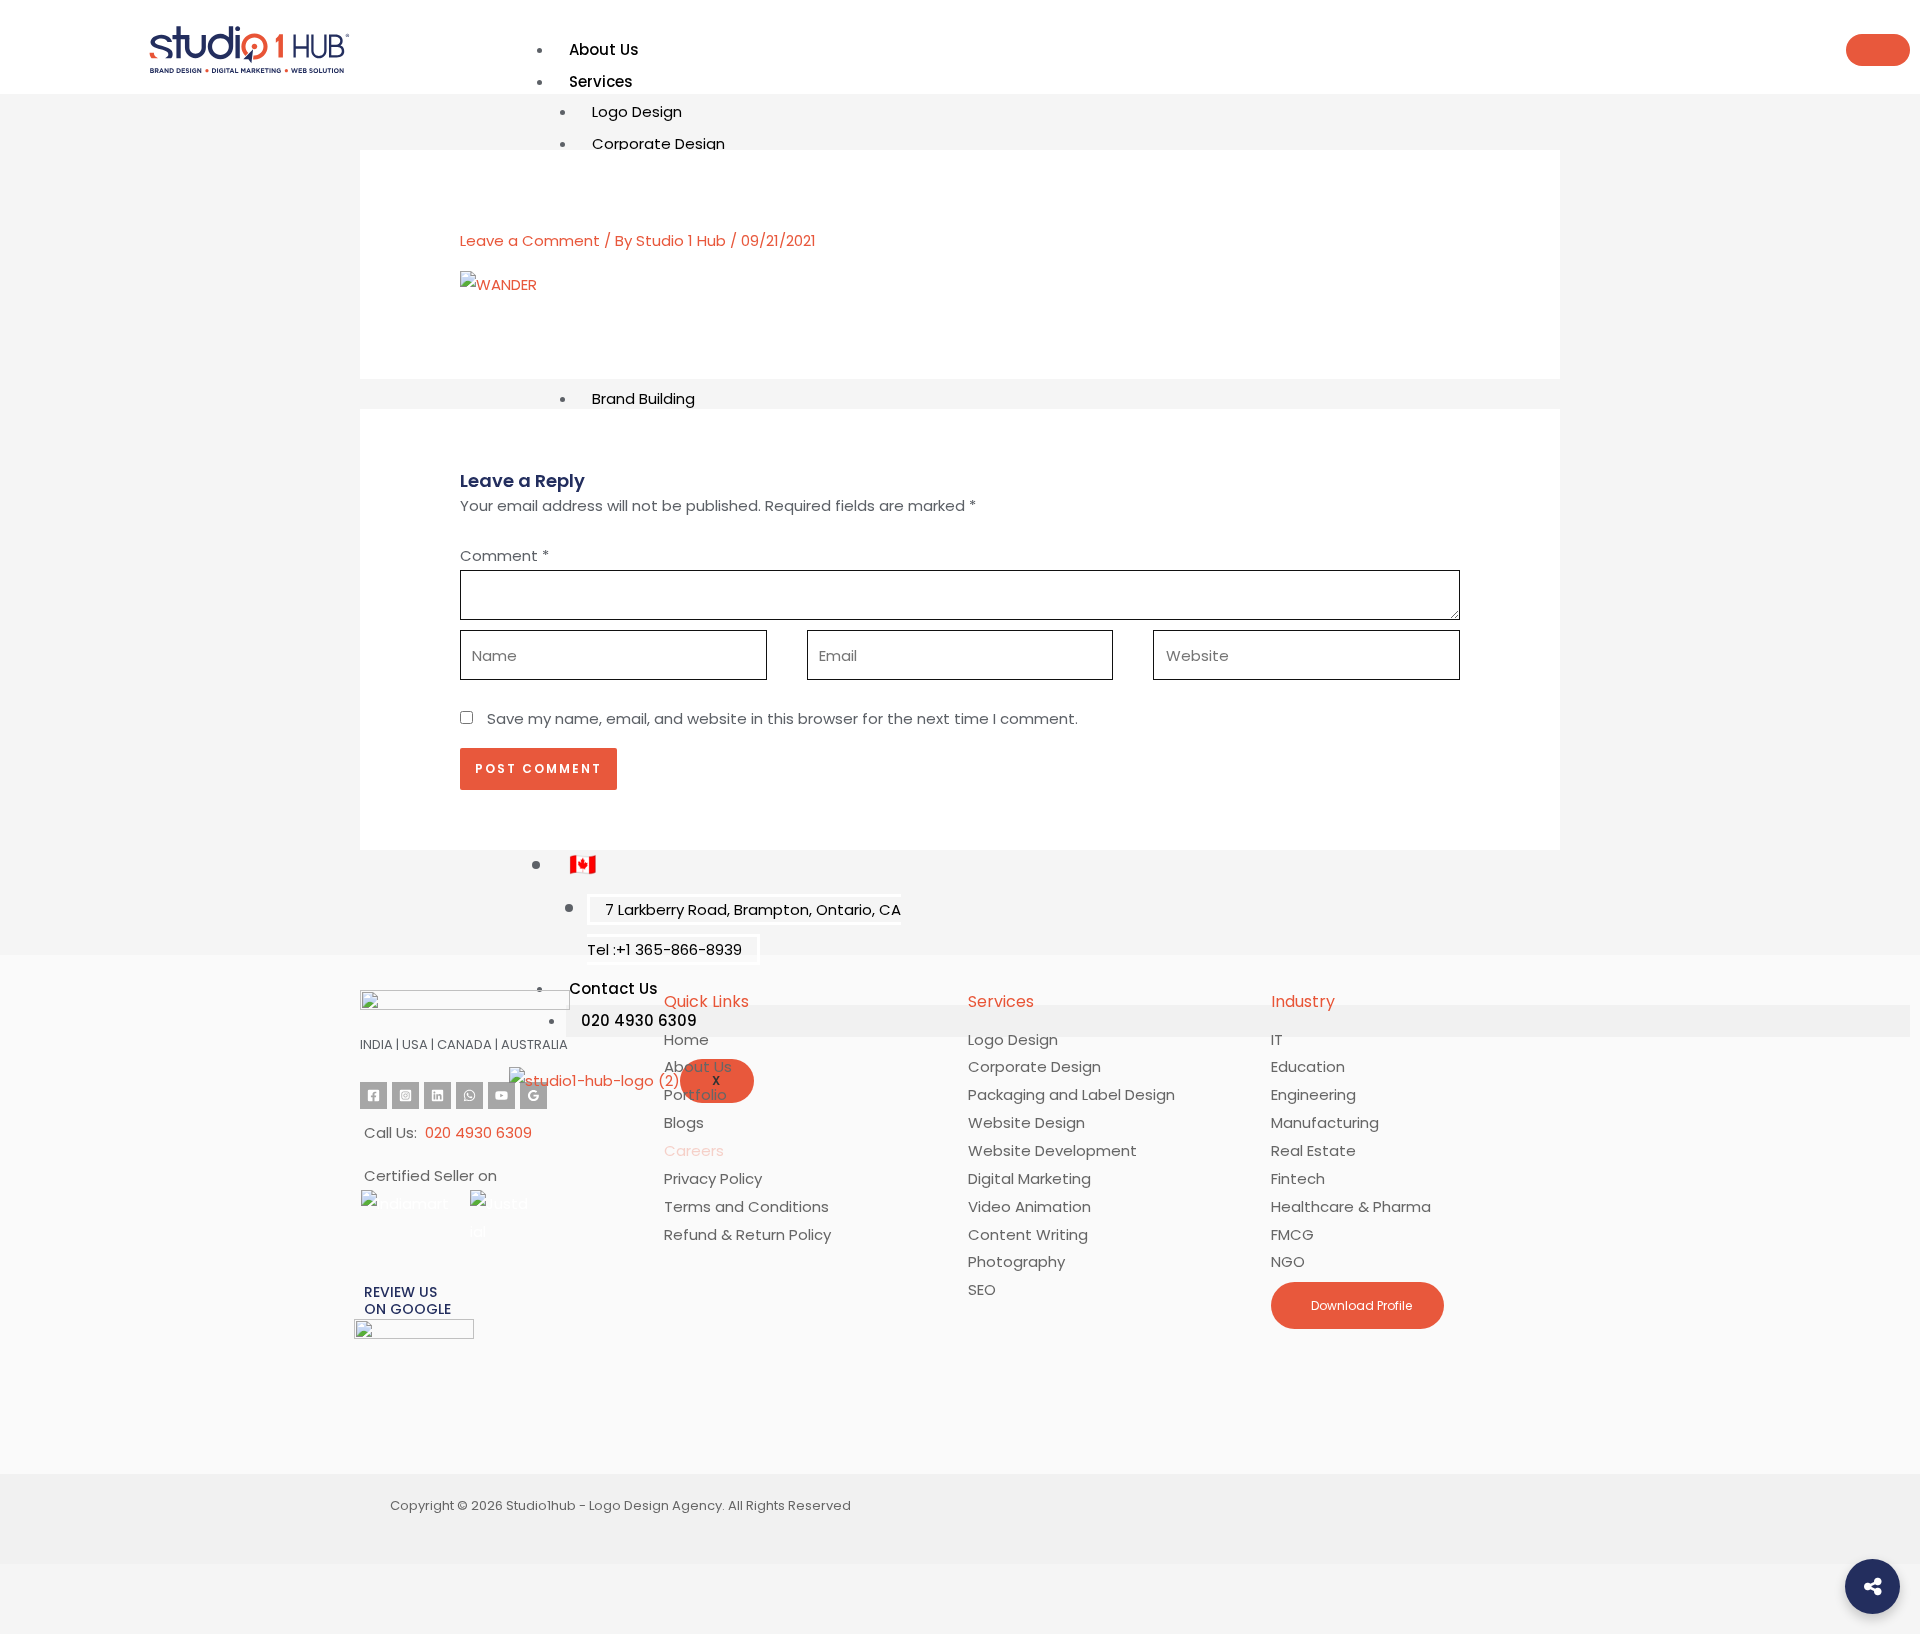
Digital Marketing (1029, 1178)
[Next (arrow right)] (100, 1618)
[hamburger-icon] (1878, 50)
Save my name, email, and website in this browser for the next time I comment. (782, 718)
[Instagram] (405, 1095)
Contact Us (613, 988)
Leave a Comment (530, 240)
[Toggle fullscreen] (100, 1583)
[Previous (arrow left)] (32, 1618)
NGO (1288, 1261)
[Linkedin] (437, 1095)
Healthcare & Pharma (1351, 1206)
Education (1308, 1066)
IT (1277, 1039)
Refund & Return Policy (747, 1234)
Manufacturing (1325, 1122)
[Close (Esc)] (236, 1583)
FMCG (1292, 1234)
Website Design (1026, 1122)
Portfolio (695, 1094)
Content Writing (1028, 1234)
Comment (504, 555)
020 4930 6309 (478, 1132)
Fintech (1298, 1178)
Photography (1016, 1261)
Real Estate (1313, 1150)
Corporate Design (658, 143)
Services (601, 81)
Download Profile (1360, 1305)
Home (686, 1039)
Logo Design (637, 111)
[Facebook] (373, 1095)
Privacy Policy (713, 1178)
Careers (694, 1150)
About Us (604, 49)
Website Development (1052, 1150)
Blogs (684, 1122)
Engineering (1313, 1094)
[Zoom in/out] (32, 1583)
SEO (982, 1289)
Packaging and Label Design (1071, 1094)
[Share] (168, 1583)
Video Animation (1029, 1206)
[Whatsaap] (469, 1095)
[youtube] (501, 1095)
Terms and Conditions (746, 1206)
